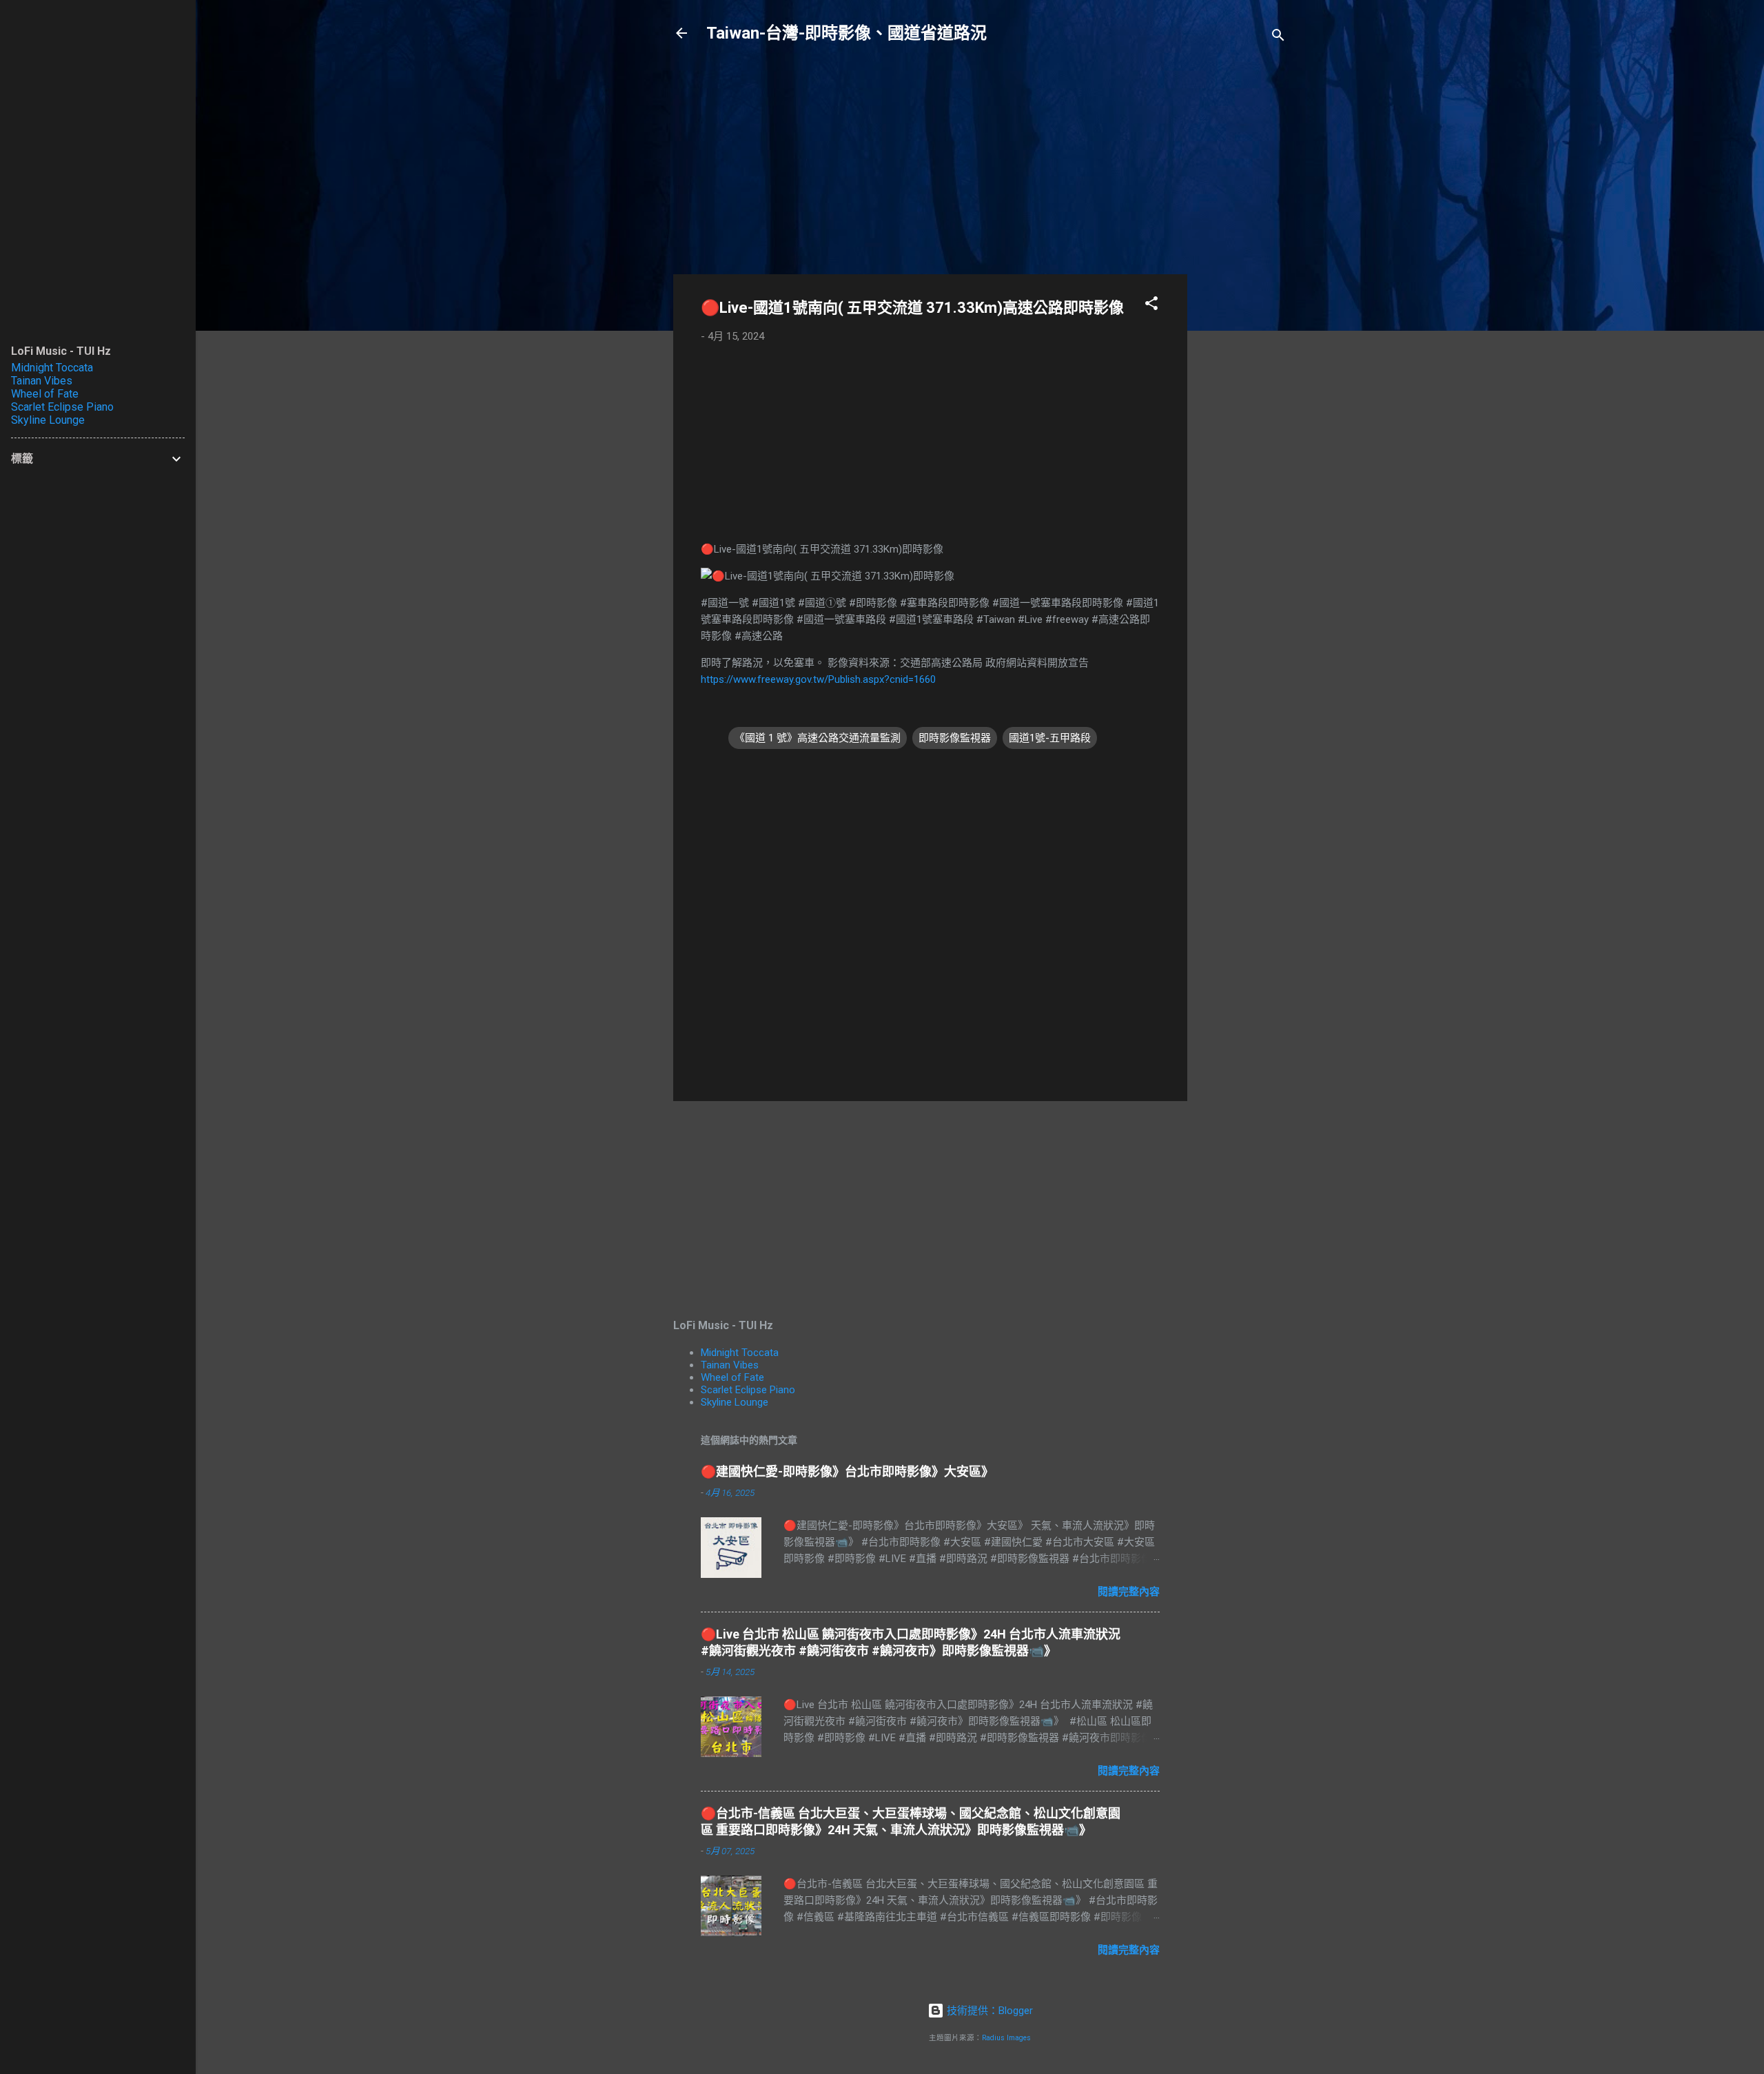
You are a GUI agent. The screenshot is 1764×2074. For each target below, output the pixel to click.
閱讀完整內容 (1129, 1592)
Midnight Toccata (740, 1353)
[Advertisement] (1242, 277)
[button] (1151, 306)
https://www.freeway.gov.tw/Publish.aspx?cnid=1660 (818, 679)
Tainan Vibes (730, 1365)
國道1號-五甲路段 (1050, 738)
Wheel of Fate (732, 1377)
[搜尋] (1278, 38)
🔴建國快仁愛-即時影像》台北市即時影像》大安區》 (847, 1471)
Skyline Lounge (735, 1402)
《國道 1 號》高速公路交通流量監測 (818, 738)
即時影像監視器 (955, 738)
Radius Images (1006, 2038)
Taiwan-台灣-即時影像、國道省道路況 (847, 33)
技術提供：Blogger (988, 2011)
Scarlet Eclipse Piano (748, 1390)
